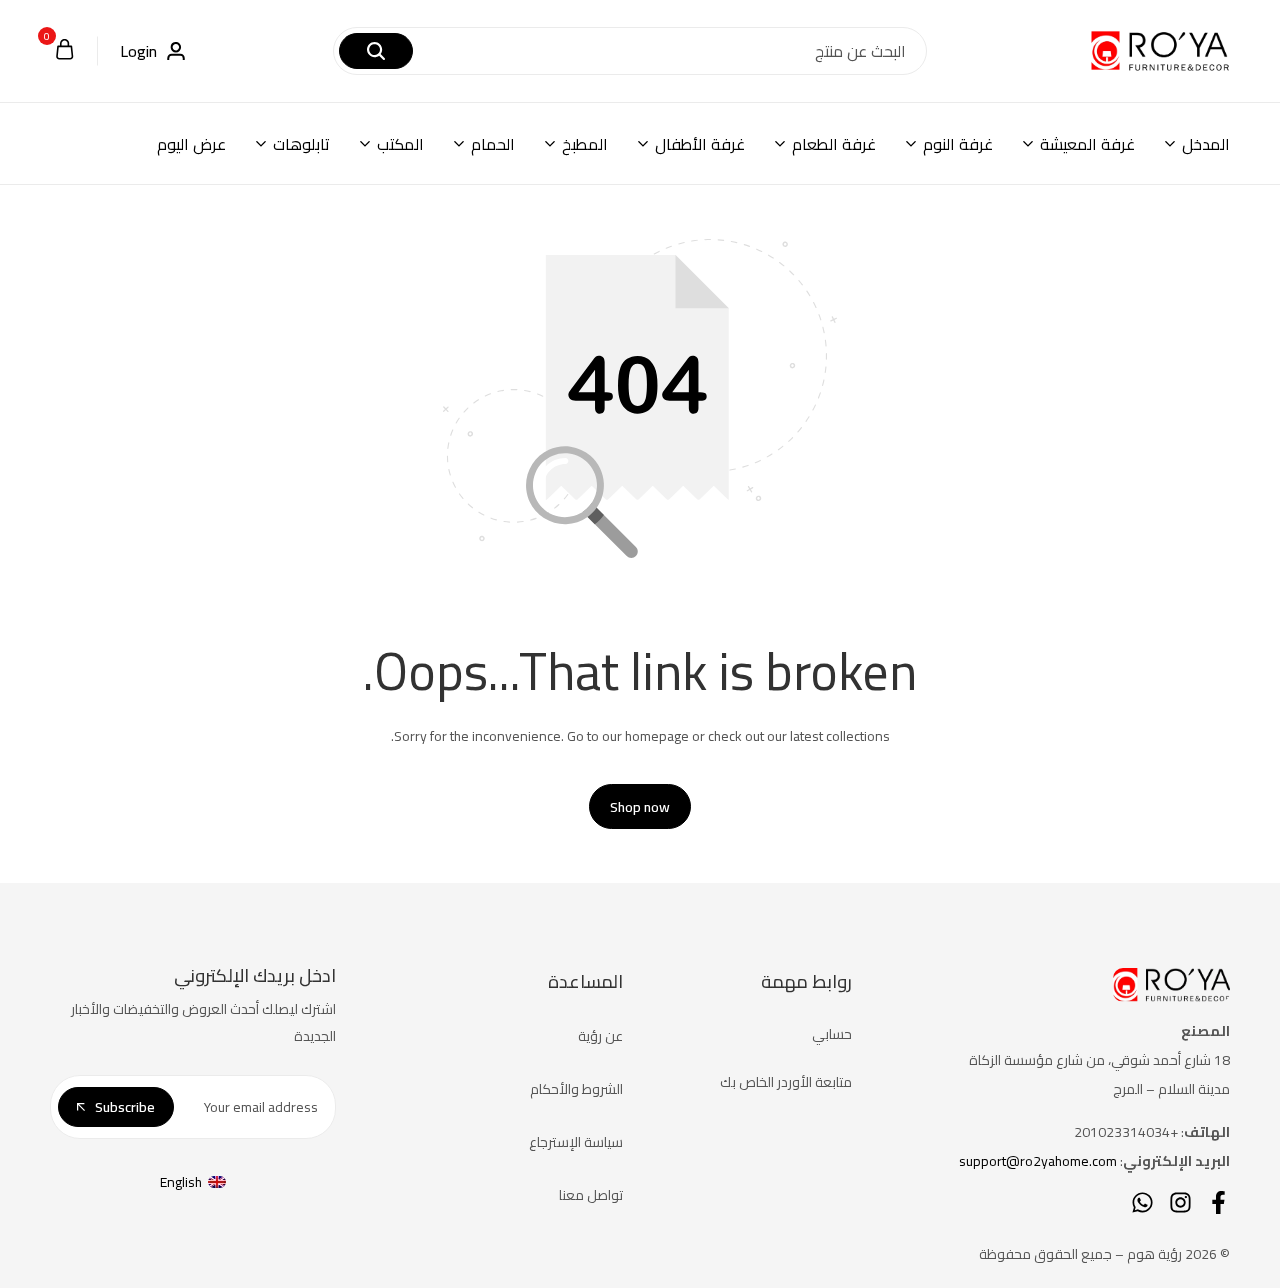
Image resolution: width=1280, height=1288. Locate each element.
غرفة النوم (958, 144)
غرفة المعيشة (1087, 144)
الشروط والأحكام (576, 1089)
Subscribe (125, 1107)
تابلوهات (301, 144)
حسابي (832, 1034)
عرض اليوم (191, 144)
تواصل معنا (591, 1195)
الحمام (493, 144)
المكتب (400, 144)
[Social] (1218, 1202)
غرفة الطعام (834, 144)
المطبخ (585, 144)
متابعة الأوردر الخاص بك (786, 1082)
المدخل (1206, 144)
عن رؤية (600, 1036)
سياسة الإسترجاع (576, 1142)
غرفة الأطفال (700, 144)
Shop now (640, 807)
